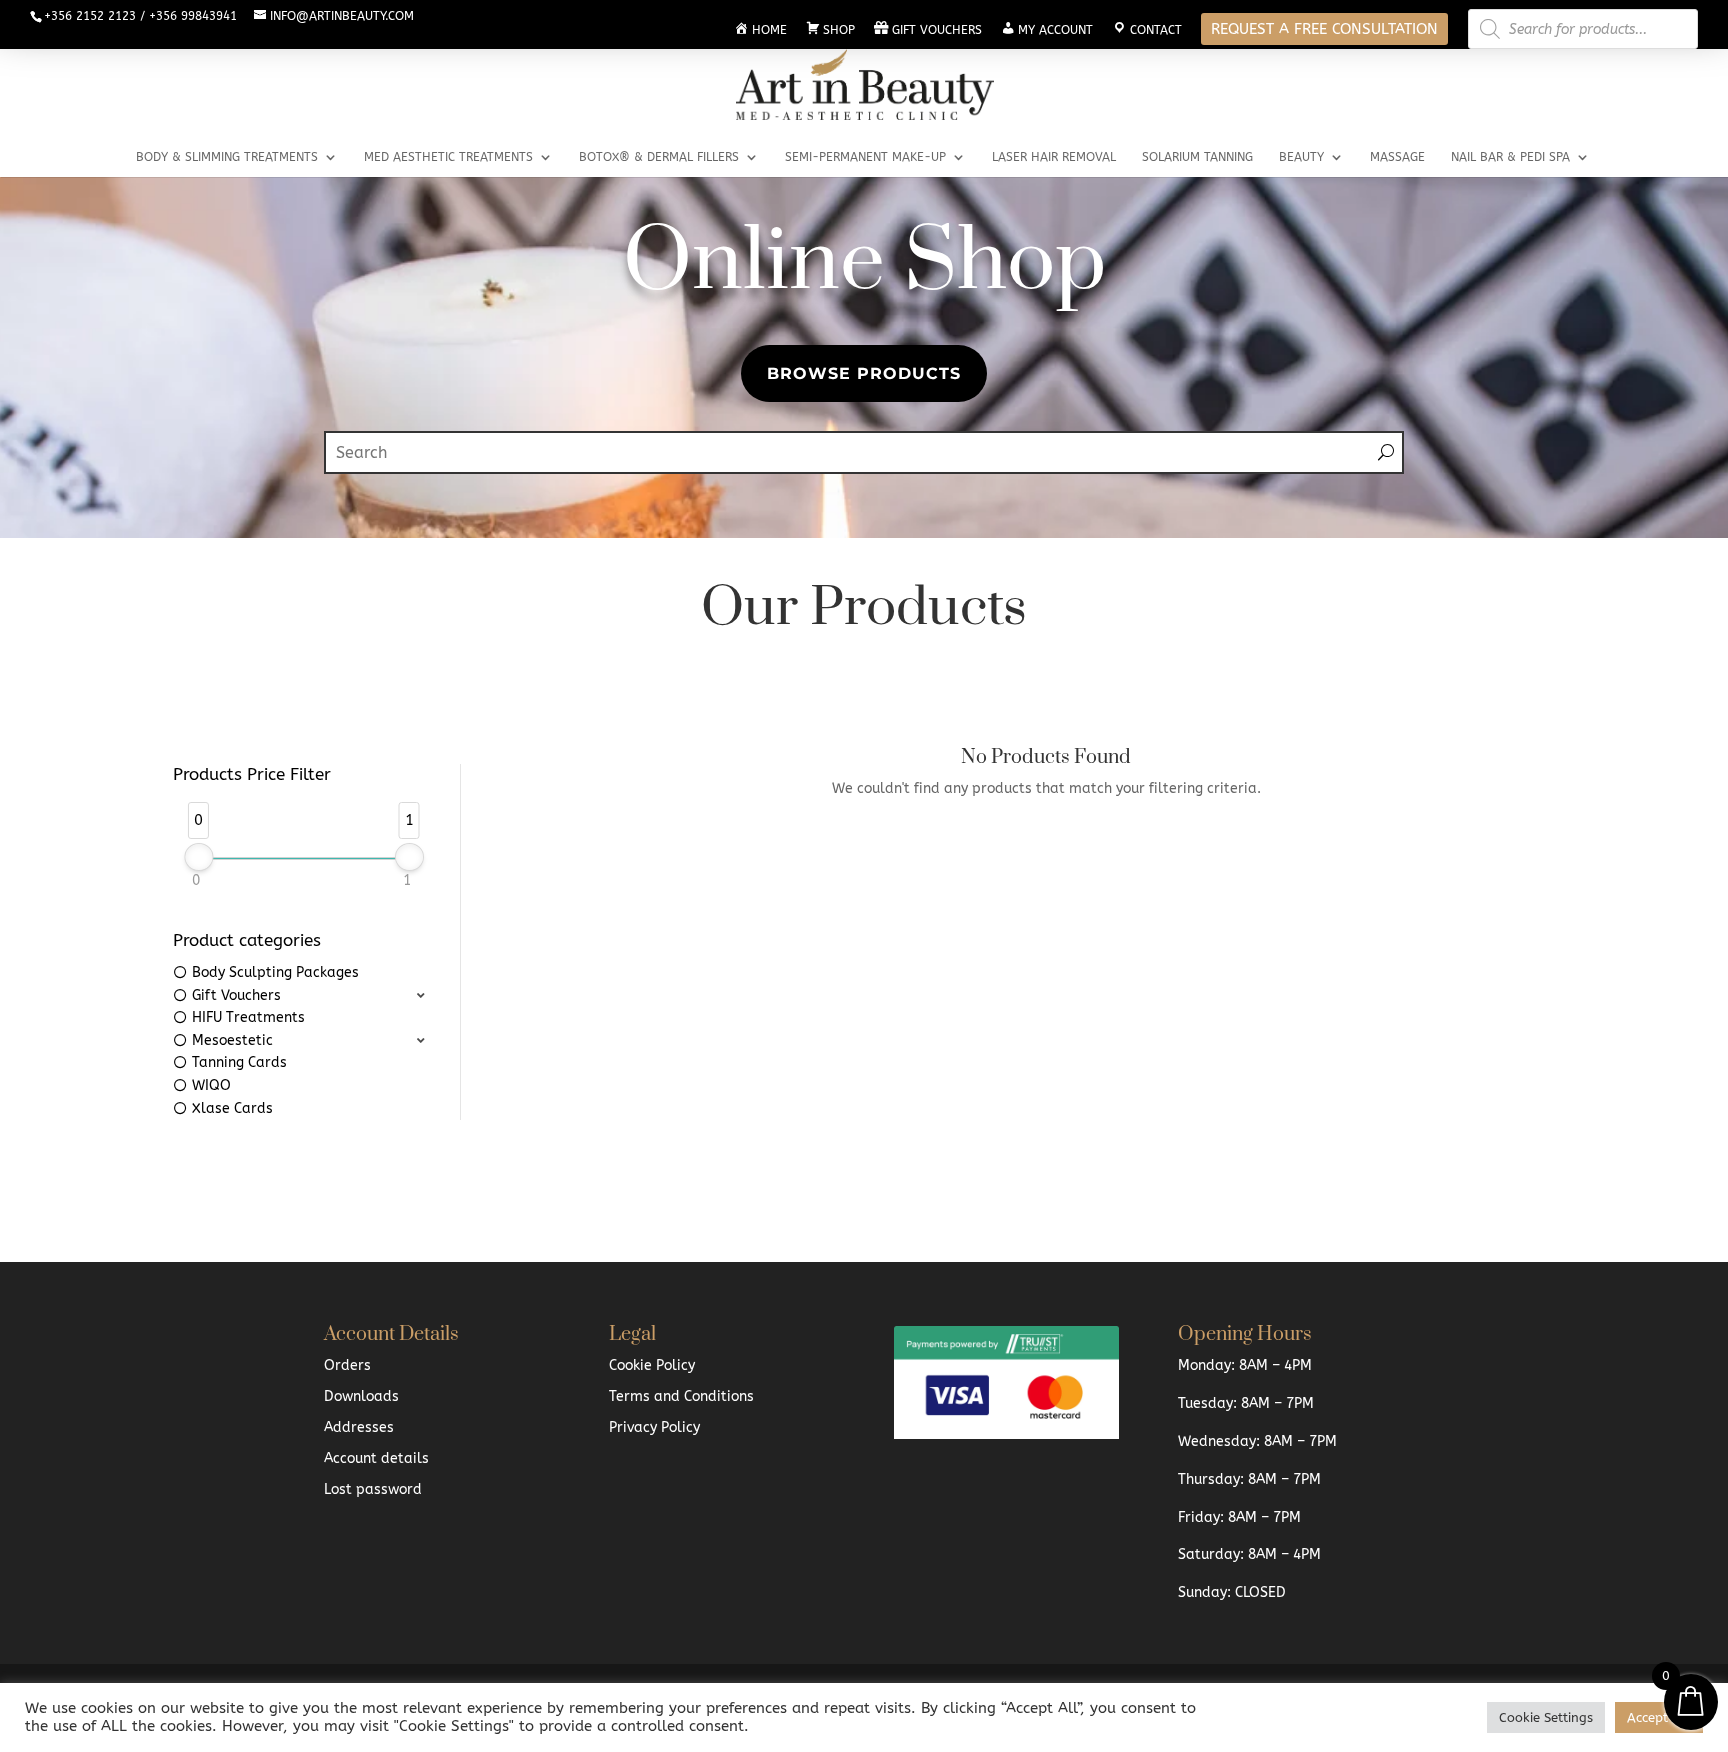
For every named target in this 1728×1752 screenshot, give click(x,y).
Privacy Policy (654, 1427)
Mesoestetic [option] (232, 1040)
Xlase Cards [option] (232, 1108)
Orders (347, 1365)
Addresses (359, 1427)
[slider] (198, 857)
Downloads (361, 1396)
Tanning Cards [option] (239, 1062)
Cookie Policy (652, 1365)
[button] (302, 996)
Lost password (373, 1489)
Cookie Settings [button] (1546, 1717)
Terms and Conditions (681, 1396)
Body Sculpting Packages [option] (275, 972)
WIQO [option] (211, 1085)
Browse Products (864, 372)
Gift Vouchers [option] (236, 995)
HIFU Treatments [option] (248, 1017)
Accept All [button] (1659, 1717)
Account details (376, 1458)
